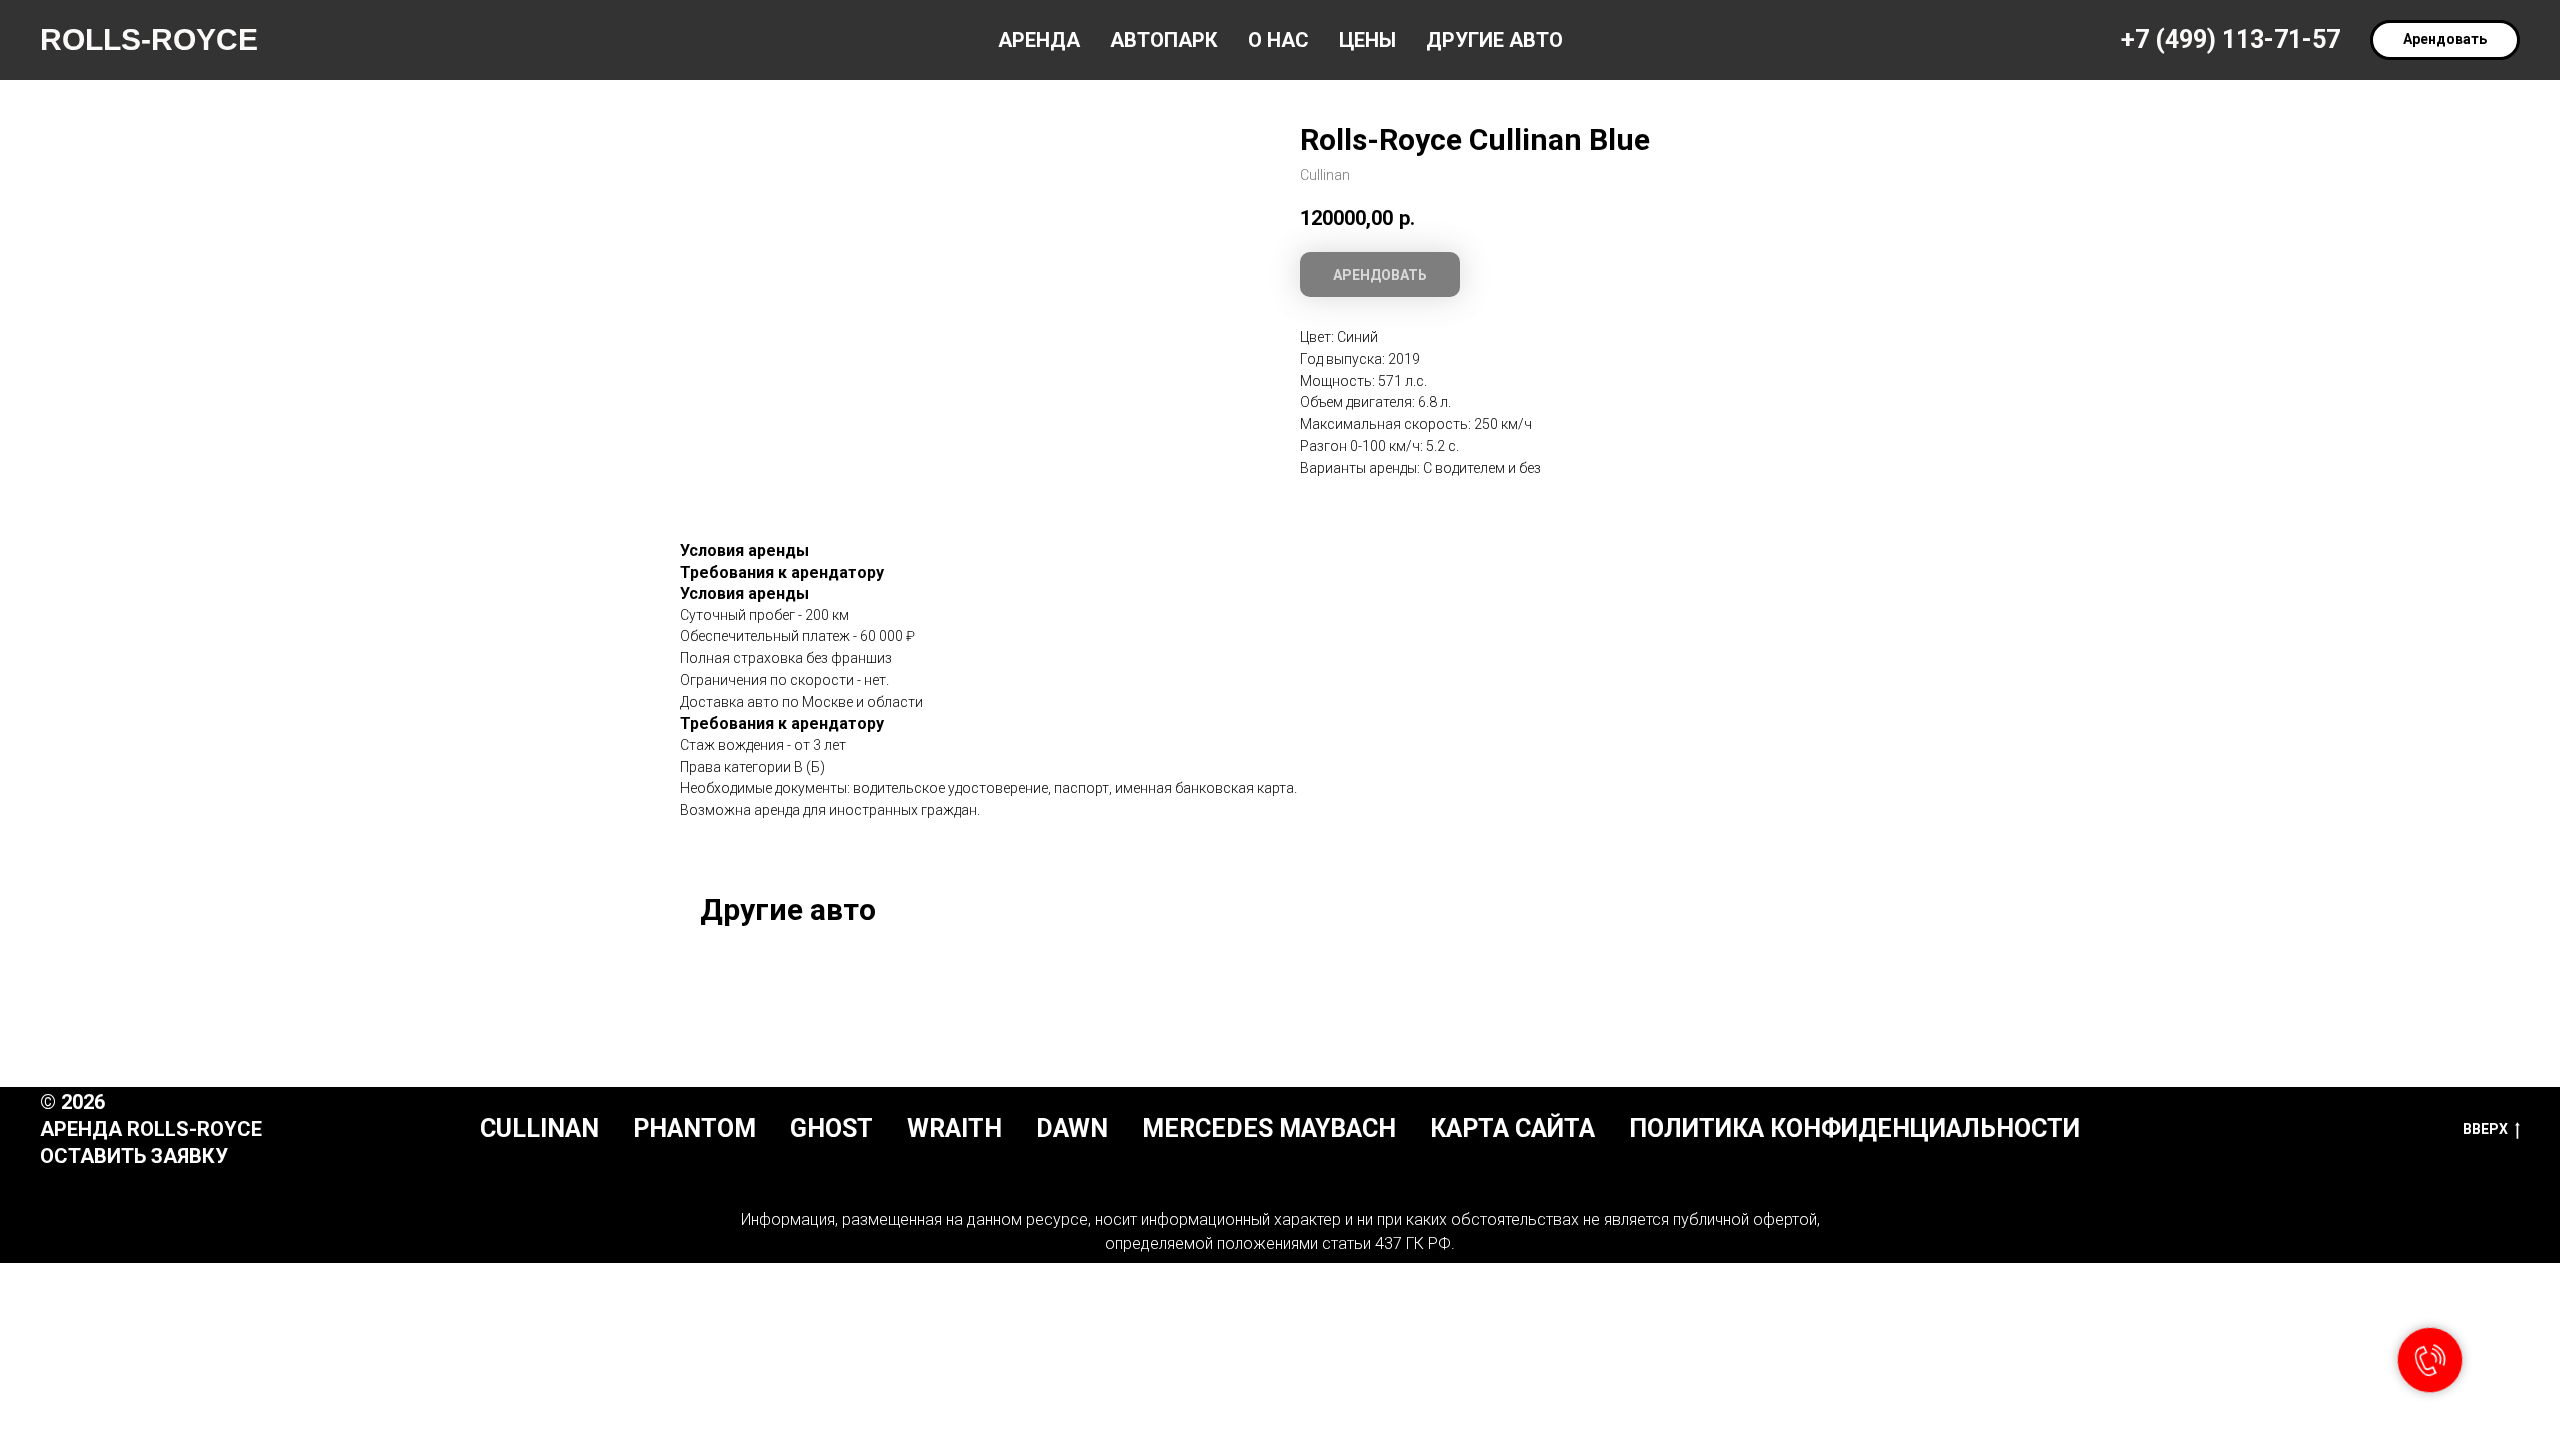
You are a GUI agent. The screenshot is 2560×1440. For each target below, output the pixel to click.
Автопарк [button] (1164, 40)
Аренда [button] (1039, 40)
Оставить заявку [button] (134, 1156)
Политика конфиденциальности (1854, 1128)
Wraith (954, 1128)
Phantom (694, 1128)
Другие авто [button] (1494, 40)
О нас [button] (1278, 40)
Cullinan (539, 1128)
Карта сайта (1512, 1128)
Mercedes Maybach (1269, 1128)
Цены (1367, 40)
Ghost (831, 1128)
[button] (2445, 40)
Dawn (1072, 1128)
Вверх (2485, 1129)
